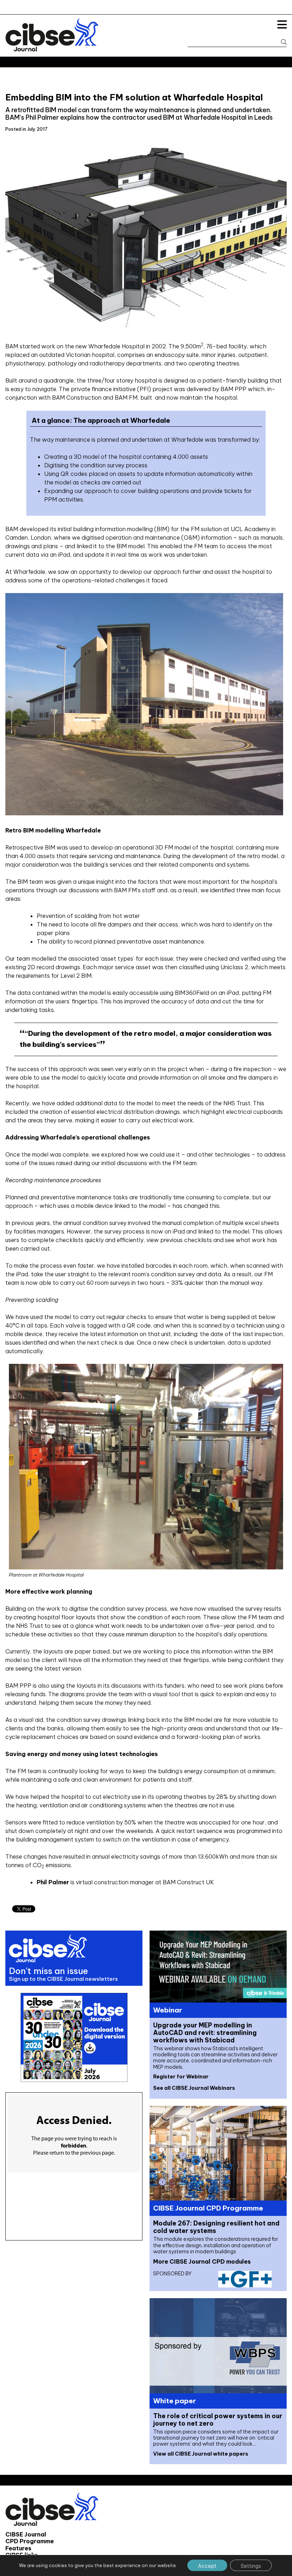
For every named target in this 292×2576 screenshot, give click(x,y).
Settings (251, 2566)
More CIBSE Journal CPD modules (202, 2261)
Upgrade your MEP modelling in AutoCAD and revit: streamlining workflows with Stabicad (205, 2033)
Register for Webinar (181, 2077)
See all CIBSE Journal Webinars (194, 2088)
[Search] (280, 42)
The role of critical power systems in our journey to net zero (218, 2420)
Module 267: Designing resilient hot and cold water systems (216, 2227)
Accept (207, 2566)
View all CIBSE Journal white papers (201, 2454)
